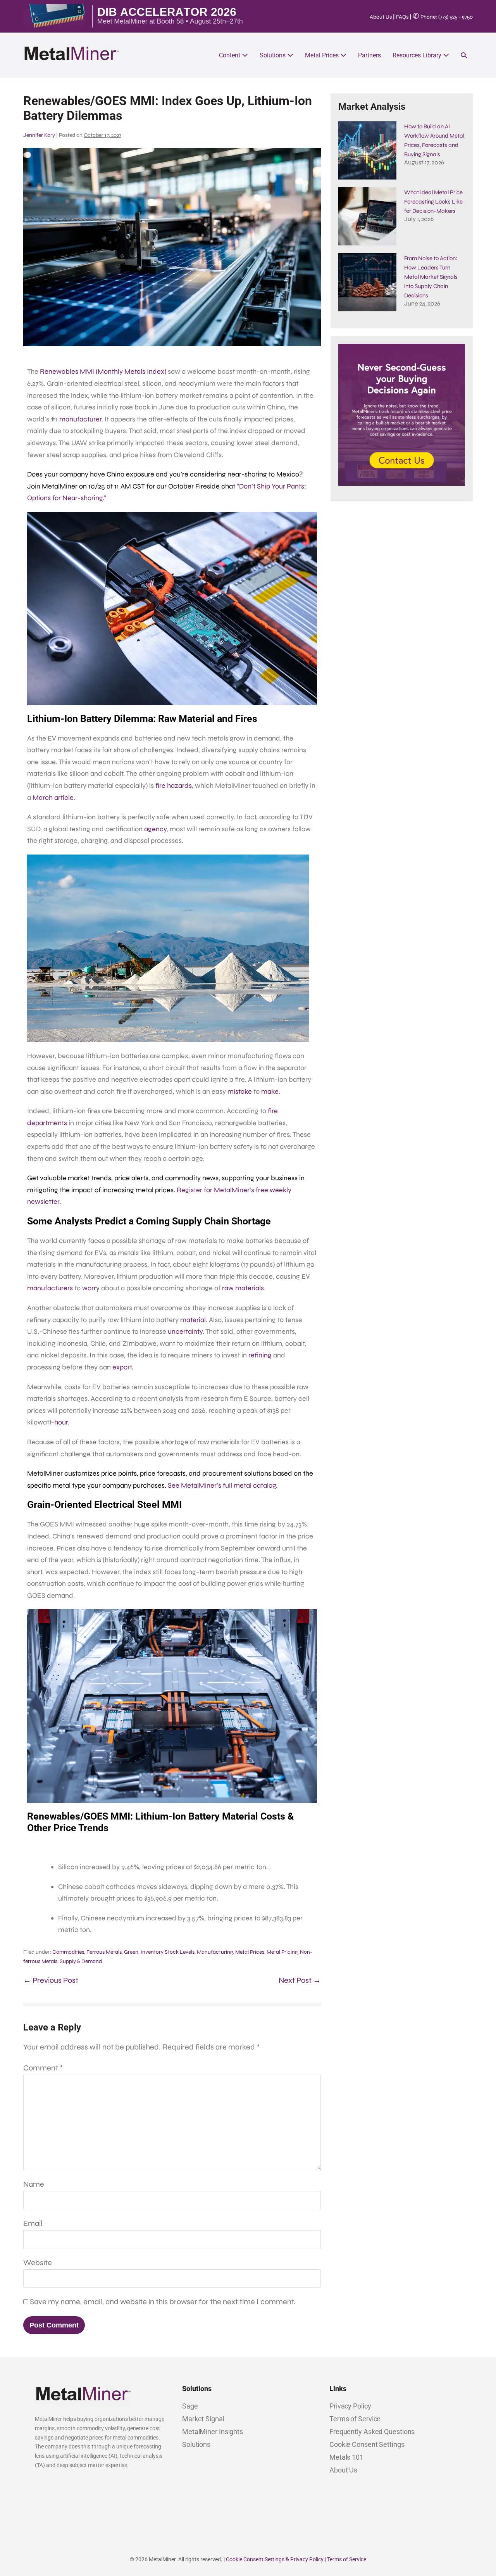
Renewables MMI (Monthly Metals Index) (103, 371)
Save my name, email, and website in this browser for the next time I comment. (163, 2302)
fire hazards (174, 786)
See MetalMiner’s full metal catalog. (223, 1485)
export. (123, 1367)
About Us (381, 17)
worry (91, 1288)
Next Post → (300, 1980)
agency (155, 829)
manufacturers (50, 1288)
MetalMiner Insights (213, 2432)
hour (61, 1422)
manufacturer (80, 419)
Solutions (273, 55)
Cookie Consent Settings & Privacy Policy (275, 2559)
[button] (464, 55)
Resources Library (418, 55)
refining (260, 1355)
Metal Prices (323, 55)
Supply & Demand (81, 1961)
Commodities (68, 1952)
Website (38, 2263)
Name (34, 2184)
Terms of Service (355, 2419)
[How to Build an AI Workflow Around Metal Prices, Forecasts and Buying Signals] (367, 150)
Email (33, 2223)
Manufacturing (215, 1952)
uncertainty (185, 1331)
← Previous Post (51, 1980)
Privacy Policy (350, 2406)
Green (131, 1952)
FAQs (402, 17)
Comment (43, 2068)
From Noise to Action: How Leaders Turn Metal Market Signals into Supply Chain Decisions (431, 277)
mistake (240, 1091)
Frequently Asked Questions (372, 2432)
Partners (369, 55)
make (270, 1091)
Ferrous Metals (104, 1952)
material (193, 1320)
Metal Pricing (282, 1952)
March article (53, 798)
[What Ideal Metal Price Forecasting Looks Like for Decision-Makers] (367, 216)
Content (230, 55)
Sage (190, 2406)
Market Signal (203, 2419)
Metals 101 (346, 2457)
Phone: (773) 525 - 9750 (443, 17)
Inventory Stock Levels (168, 1952)
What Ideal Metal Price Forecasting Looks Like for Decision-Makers (433, 202)
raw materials (243, 1288)
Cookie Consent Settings (367, 2444)
